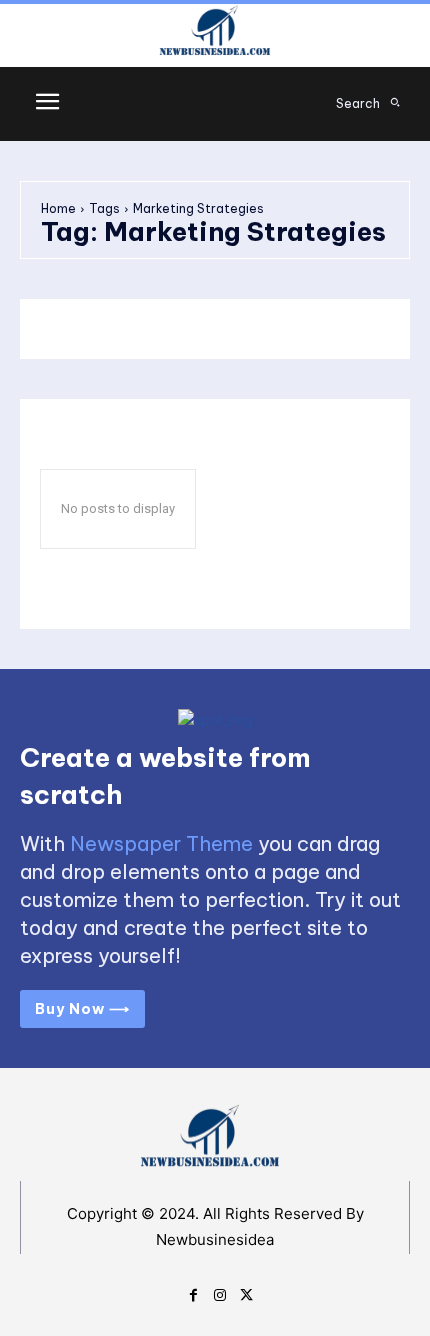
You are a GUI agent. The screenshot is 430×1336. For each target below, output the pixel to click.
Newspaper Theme (161, 843)
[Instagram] (220, 1293)
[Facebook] (193, 1293)
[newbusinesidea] (215, 33)
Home (58, 208)
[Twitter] (246, 1293)
